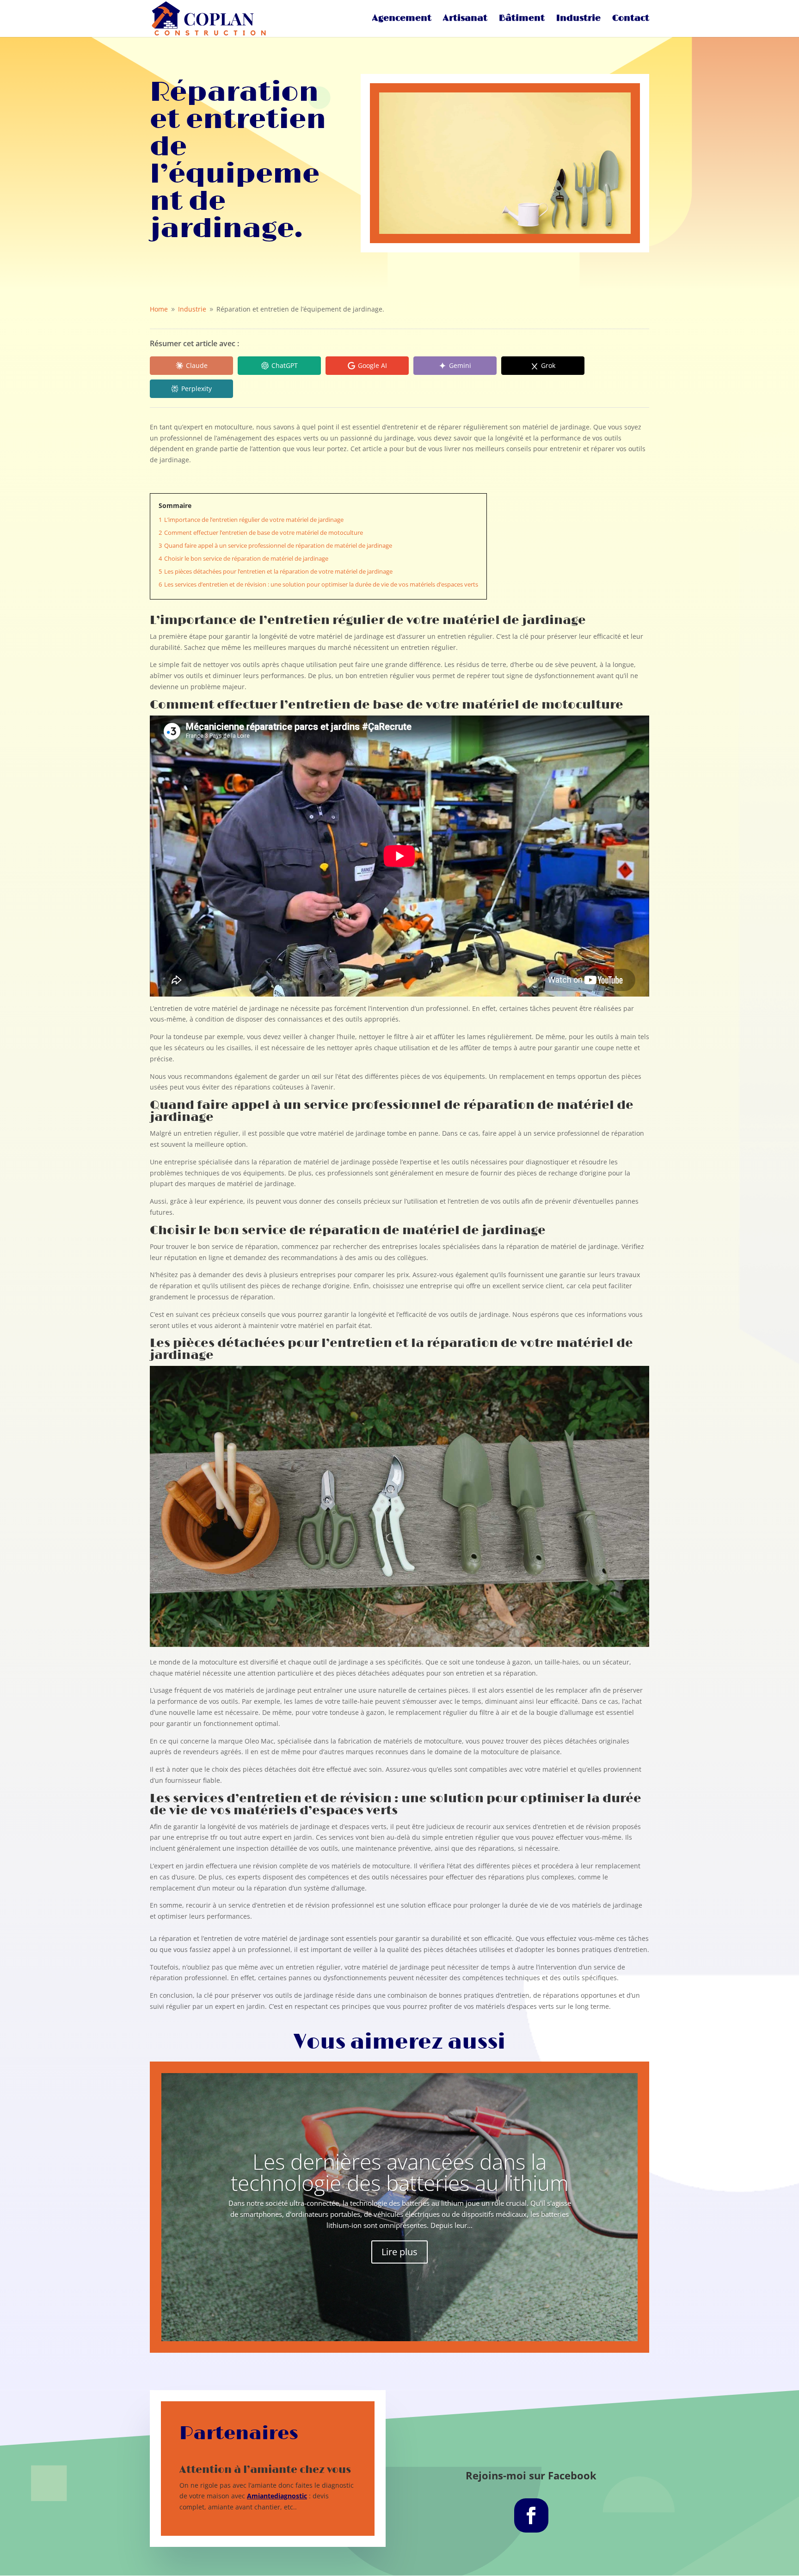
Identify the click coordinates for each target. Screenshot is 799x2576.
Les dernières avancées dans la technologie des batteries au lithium (400, 2172)
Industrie (578, 19)
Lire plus (399, 2252)
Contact (631, 19)
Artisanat (465, 19)
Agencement (402, 19)
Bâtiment (522, 19)
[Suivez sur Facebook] (531, 2515)
